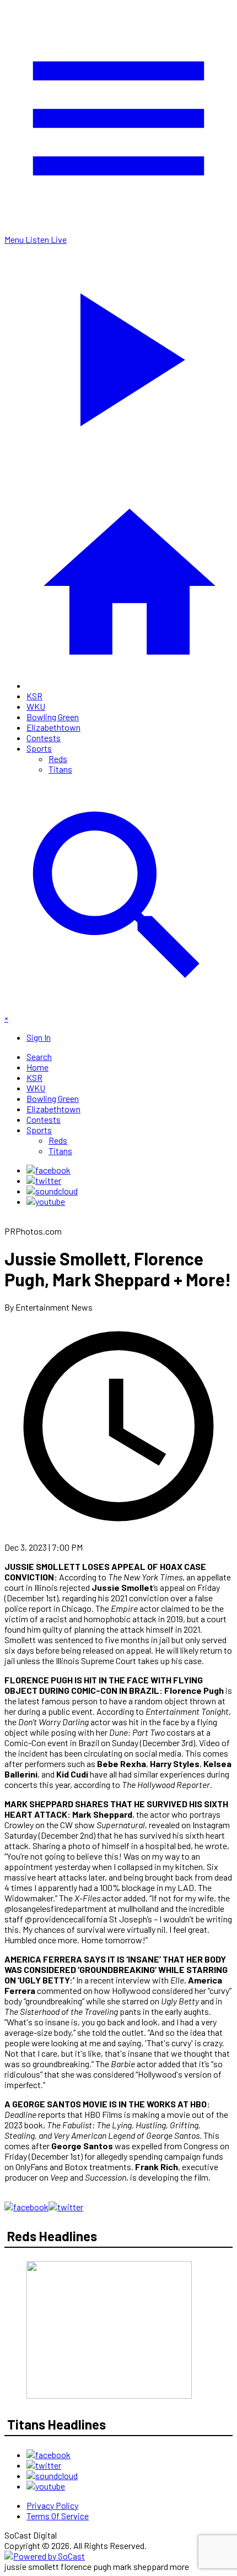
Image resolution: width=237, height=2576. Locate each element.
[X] (44, 1180)
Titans (60, 769)
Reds (58, 759)
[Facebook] (49, 1170)
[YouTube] (46, 1201)
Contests (44, 738)
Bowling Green (53, 717)
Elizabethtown (53, 727)
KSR (34, 696)
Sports (39, 748)
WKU (36, 706)
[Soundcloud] (52, 1191)
